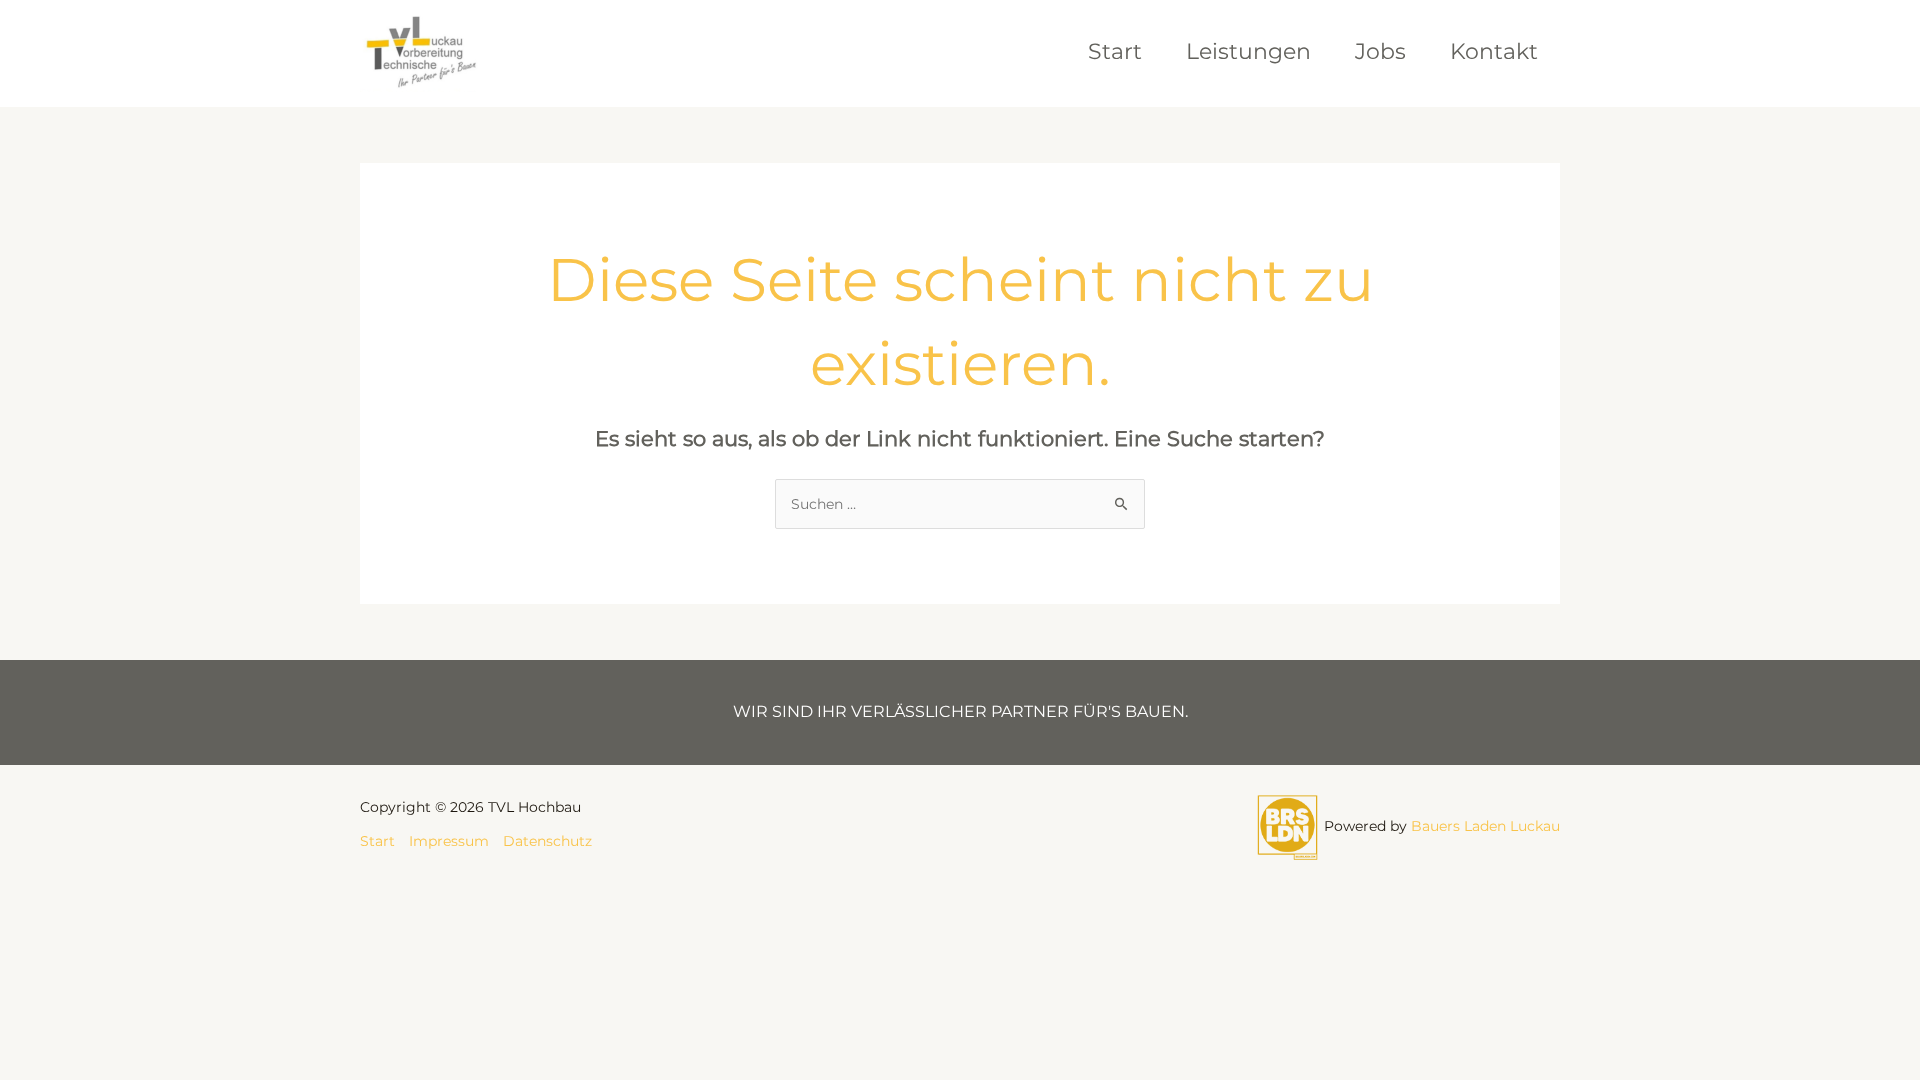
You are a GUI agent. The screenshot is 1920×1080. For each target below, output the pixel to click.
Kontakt (1494, 51)
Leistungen (1248, 51)
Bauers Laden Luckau (1485, 826)
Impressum (449, 841)
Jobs (1380, 51)
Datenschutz (547, 841)
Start (1115, 51)
